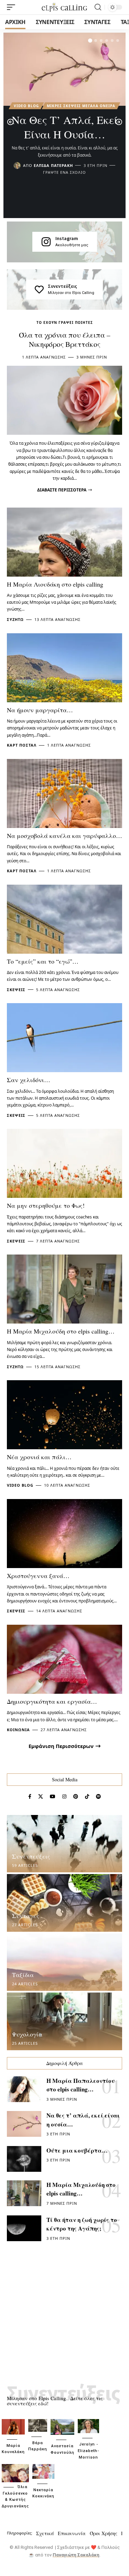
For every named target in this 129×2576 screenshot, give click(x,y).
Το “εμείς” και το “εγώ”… (43, 961)
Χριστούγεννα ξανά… (38, 1576)
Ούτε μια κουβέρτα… (77, 2150)
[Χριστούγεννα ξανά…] (64, 1534)
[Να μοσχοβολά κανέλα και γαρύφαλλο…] (64, 793)
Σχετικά (45, 2533)
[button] (90, 41)
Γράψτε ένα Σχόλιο (64, 172)
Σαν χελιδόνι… (29, 1080)
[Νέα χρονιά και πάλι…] (64, 1415)
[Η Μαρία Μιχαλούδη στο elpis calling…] (64, 1289)
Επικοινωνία (72, 2533)
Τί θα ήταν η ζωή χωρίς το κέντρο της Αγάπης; (82, 2224)
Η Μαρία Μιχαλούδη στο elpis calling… (61, 1331)
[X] (41, 1797)
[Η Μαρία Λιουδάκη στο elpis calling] (64, 542)
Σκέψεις (16, 990)
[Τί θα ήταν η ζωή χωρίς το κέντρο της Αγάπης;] (24, 2228)
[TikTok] (87, 1797)
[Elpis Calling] (65, 7)
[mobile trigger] (13, 7)
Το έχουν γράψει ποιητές (65, 322)
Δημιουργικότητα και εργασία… (52, 1701)
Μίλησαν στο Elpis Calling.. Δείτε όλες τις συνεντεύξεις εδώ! (55, 2401)
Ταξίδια (23, 1975)
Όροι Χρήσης (104, 2533)
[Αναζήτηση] (98, 7)
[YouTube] (53, 1797)
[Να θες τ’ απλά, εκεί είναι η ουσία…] (64, 69)
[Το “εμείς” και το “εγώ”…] (64, 919)
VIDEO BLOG (26, 106)
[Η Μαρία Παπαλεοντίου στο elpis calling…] (24, 2089)
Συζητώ (15, 619)
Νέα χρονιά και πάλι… (39, 1457)
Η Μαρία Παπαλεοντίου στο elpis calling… (81, 2085)
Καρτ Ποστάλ (22, 745)
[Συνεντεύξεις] (39, 290)
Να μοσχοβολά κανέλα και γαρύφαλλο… (64, 836)
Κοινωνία (18, 1730)
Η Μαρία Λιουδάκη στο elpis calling (55, 584)
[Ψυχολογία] (64, 2021)
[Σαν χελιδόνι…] (64, 1038)
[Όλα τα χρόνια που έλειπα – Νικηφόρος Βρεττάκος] (64, 400)
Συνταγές (26, 1916)
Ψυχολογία (27, 2034)
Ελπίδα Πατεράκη (53, 165)
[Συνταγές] (64, 1903)
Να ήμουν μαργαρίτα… (40, 710)
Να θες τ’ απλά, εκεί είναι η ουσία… (65, 127)
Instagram (67, 238)
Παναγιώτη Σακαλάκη (76, 2555)
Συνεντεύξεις (62, 286)
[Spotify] (98, 1797)
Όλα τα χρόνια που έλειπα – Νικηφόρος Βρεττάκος (65, 339)
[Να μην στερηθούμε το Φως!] (64, 1163)
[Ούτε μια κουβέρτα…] (24, 2159)
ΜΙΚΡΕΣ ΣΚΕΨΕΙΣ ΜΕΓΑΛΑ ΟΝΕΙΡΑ (81, 106)
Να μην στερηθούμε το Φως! (46, 1205)
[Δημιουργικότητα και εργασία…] (64, 1659)
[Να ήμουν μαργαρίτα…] (64, 668)
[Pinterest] (76, 1797)
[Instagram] (46, 242)
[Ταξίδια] (64, 1962)
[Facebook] (30, 1797)
